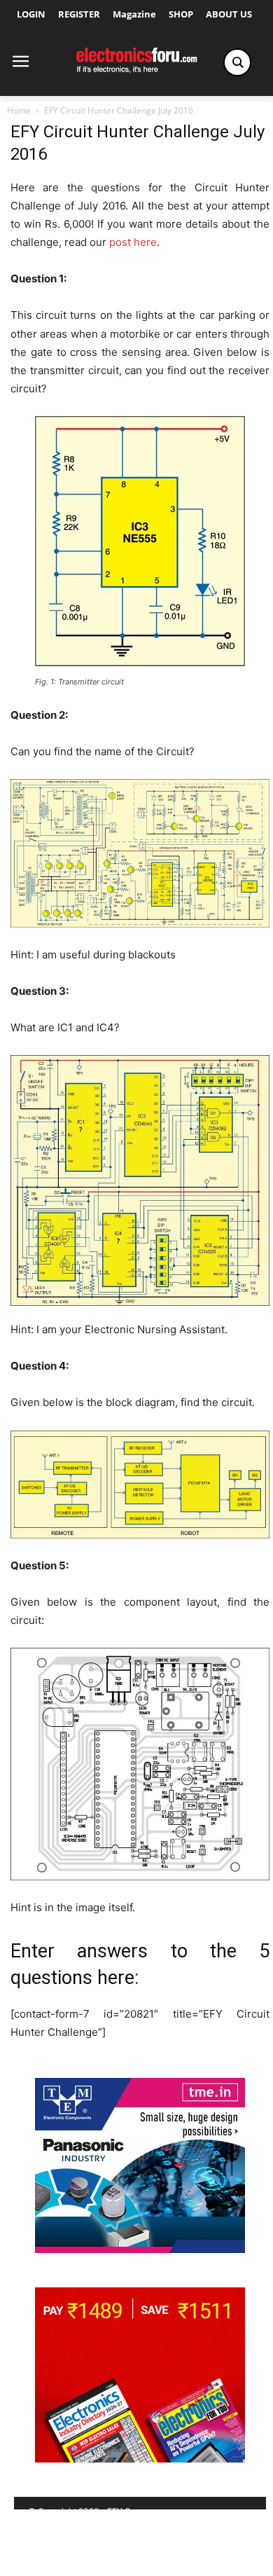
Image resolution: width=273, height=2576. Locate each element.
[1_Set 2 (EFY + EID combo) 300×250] (140, 2459)
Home (19, 110)
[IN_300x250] (140, 2249)
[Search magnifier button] (237, 62)
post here (133, 242)
